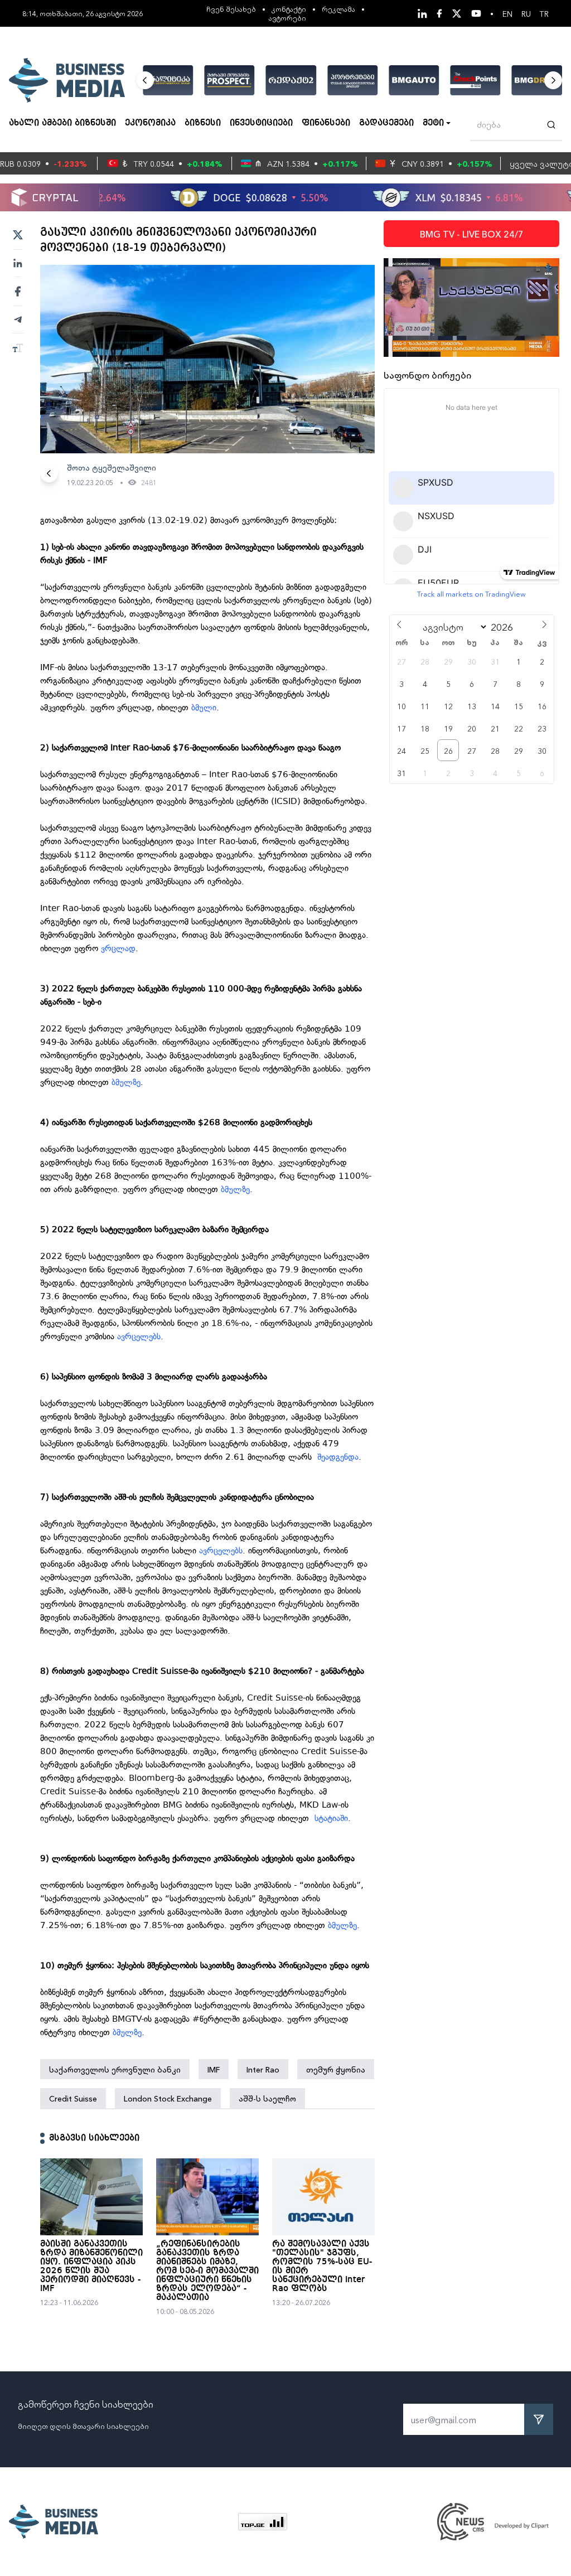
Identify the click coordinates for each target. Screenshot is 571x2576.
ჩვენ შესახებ (231, 9)
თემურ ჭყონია (336, 2069)
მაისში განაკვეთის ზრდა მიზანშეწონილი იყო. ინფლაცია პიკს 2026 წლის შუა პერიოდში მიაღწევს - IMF (91, 2267)
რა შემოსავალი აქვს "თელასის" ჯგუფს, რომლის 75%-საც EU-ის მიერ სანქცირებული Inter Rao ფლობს (322, 2267)
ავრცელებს (137, 1337)
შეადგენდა (338, 1457)
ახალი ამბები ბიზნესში (62, 123)
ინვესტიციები (261, 123)
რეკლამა (338, 9)
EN (507, 13)
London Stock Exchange (168, 2098)
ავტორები (287, 18)
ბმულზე (126, 1082)
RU (526, 13)
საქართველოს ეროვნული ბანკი (115, 2069)
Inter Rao (263, 2069)
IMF (214, 2069)
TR (544, 13)
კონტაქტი (289, 9)
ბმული (204, 708)
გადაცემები (386, 123)
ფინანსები (326, 123)
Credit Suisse (73, 2098)
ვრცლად (118, 948)
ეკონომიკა (150, 123)
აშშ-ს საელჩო (267, 2098)
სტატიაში (331, 1818)
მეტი (433, 123)
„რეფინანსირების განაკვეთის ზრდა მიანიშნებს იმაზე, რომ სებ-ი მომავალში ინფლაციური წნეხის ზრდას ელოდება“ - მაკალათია (207, 2271)
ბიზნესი (203, 123)
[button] (145, 80)
